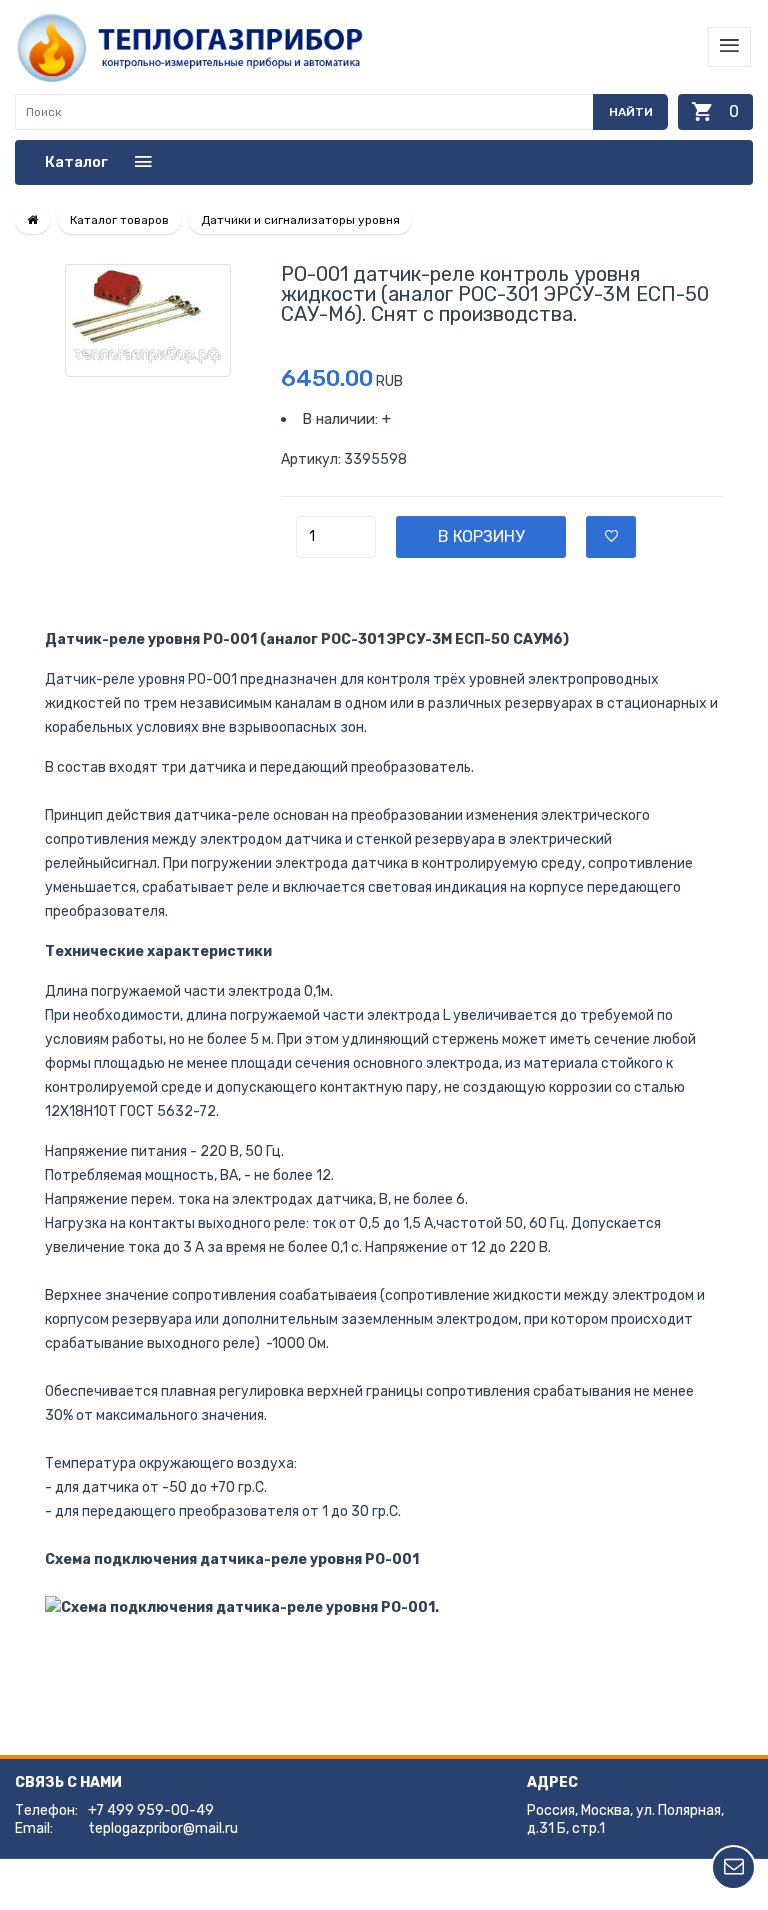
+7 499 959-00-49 (151, 1810)
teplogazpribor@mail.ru (163, 1828)
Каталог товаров (119, 220)
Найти (631, 112)
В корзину (481, 536)
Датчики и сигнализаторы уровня (300, 220)
